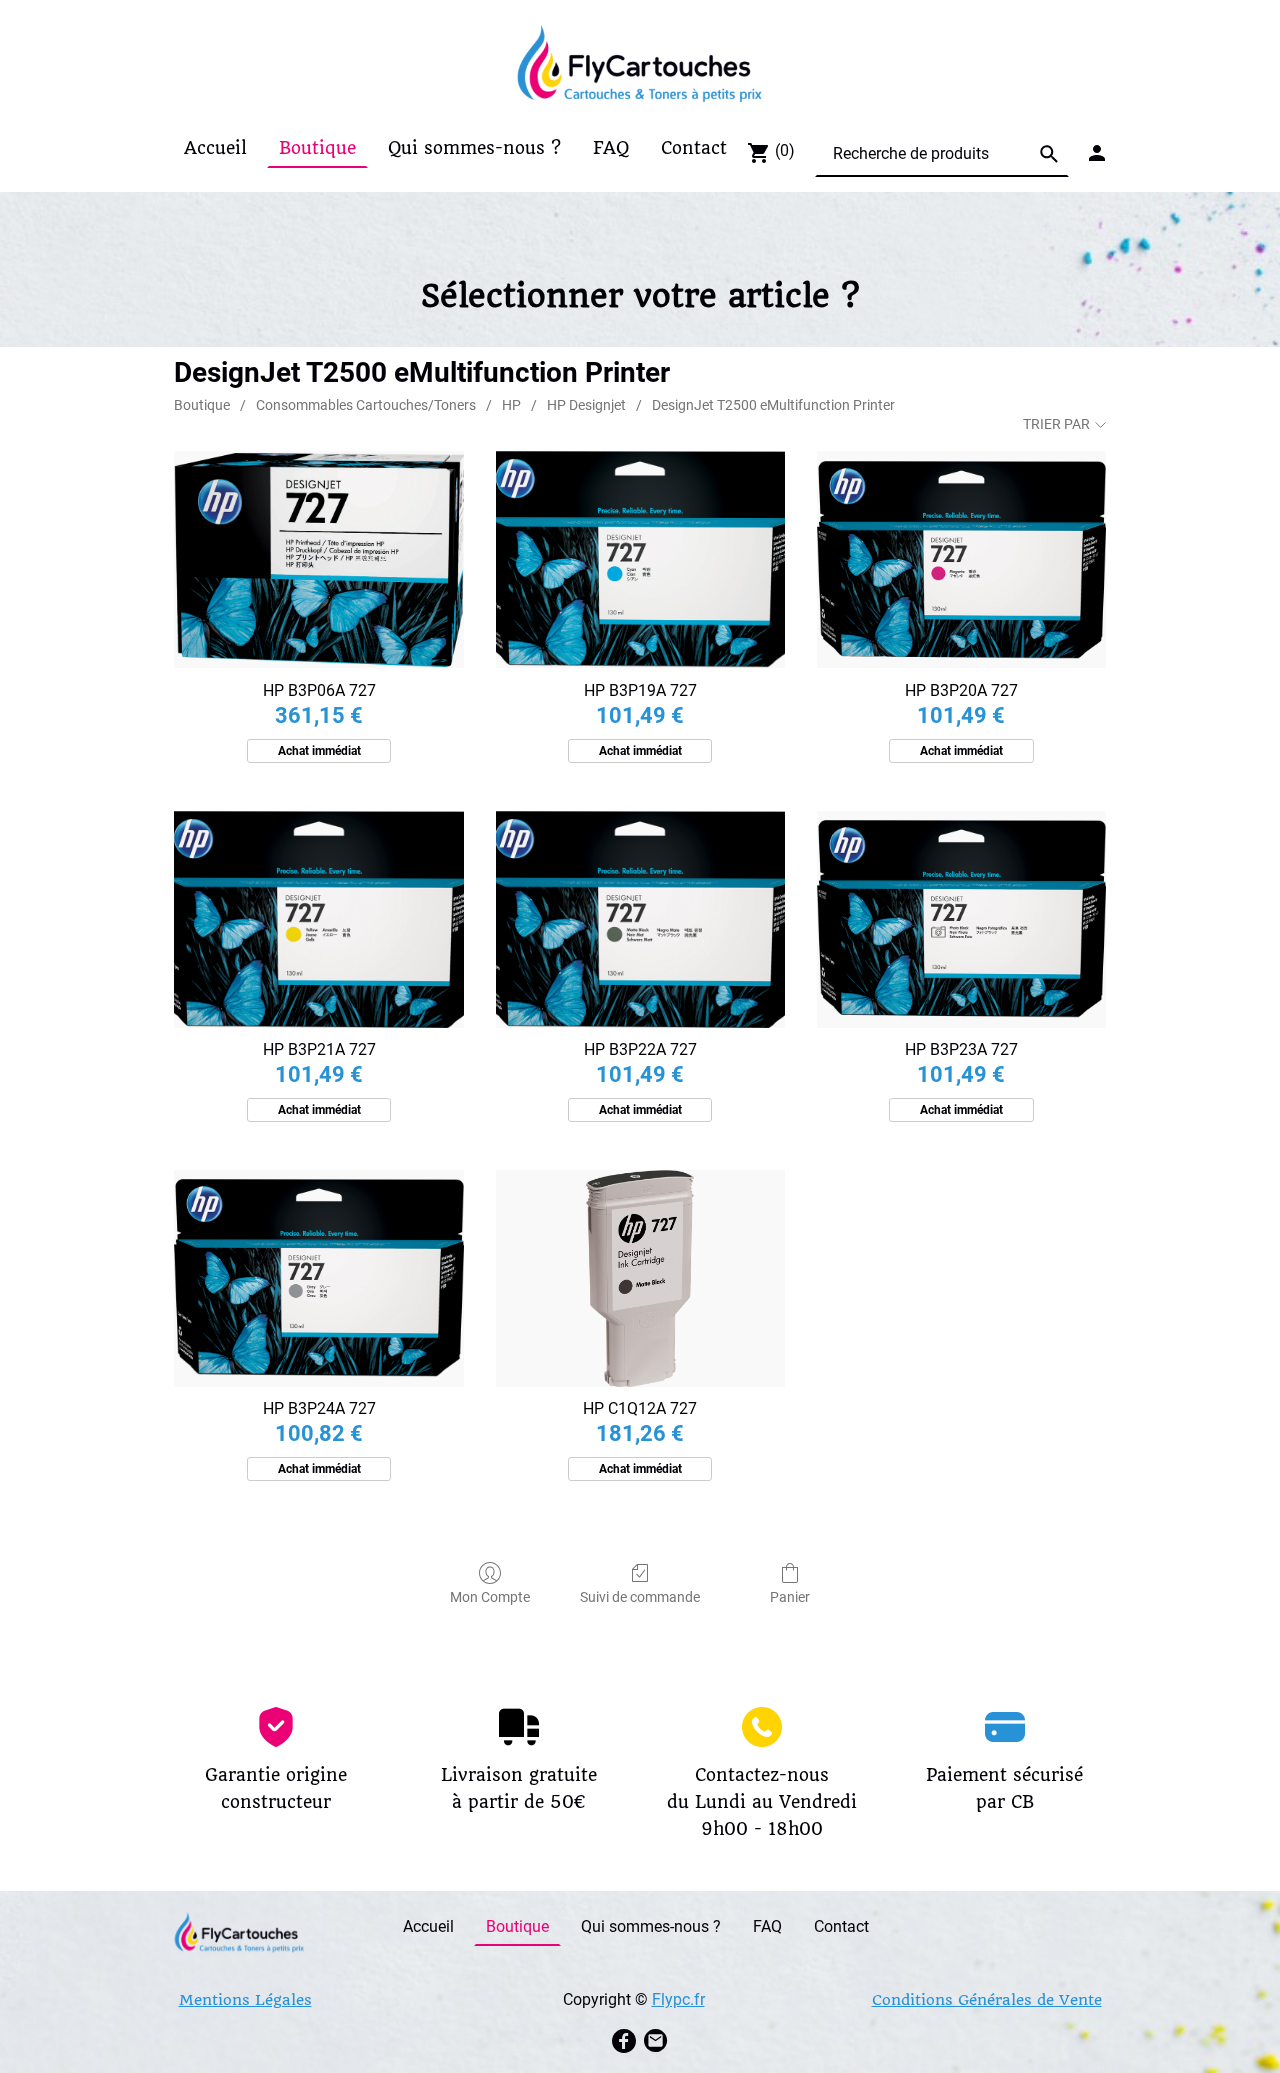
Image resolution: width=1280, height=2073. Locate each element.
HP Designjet (586, 405)
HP (511, 405)
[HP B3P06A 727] (318, 559)
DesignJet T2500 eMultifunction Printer (773, 405)
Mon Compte (490, 1597)
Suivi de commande (640, 1597)
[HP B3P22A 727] (640, 919)
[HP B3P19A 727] (640, 559)
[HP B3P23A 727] (961, 919)
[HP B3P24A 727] (318, 1278)
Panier (790, 1597)
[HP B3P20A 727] (961, 559)
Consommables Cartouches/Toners (366, 405)
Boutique (202, 405)
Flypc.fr (678, 1999)
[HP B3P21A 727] (318, 919)
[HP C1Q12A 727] (640, 1278)
